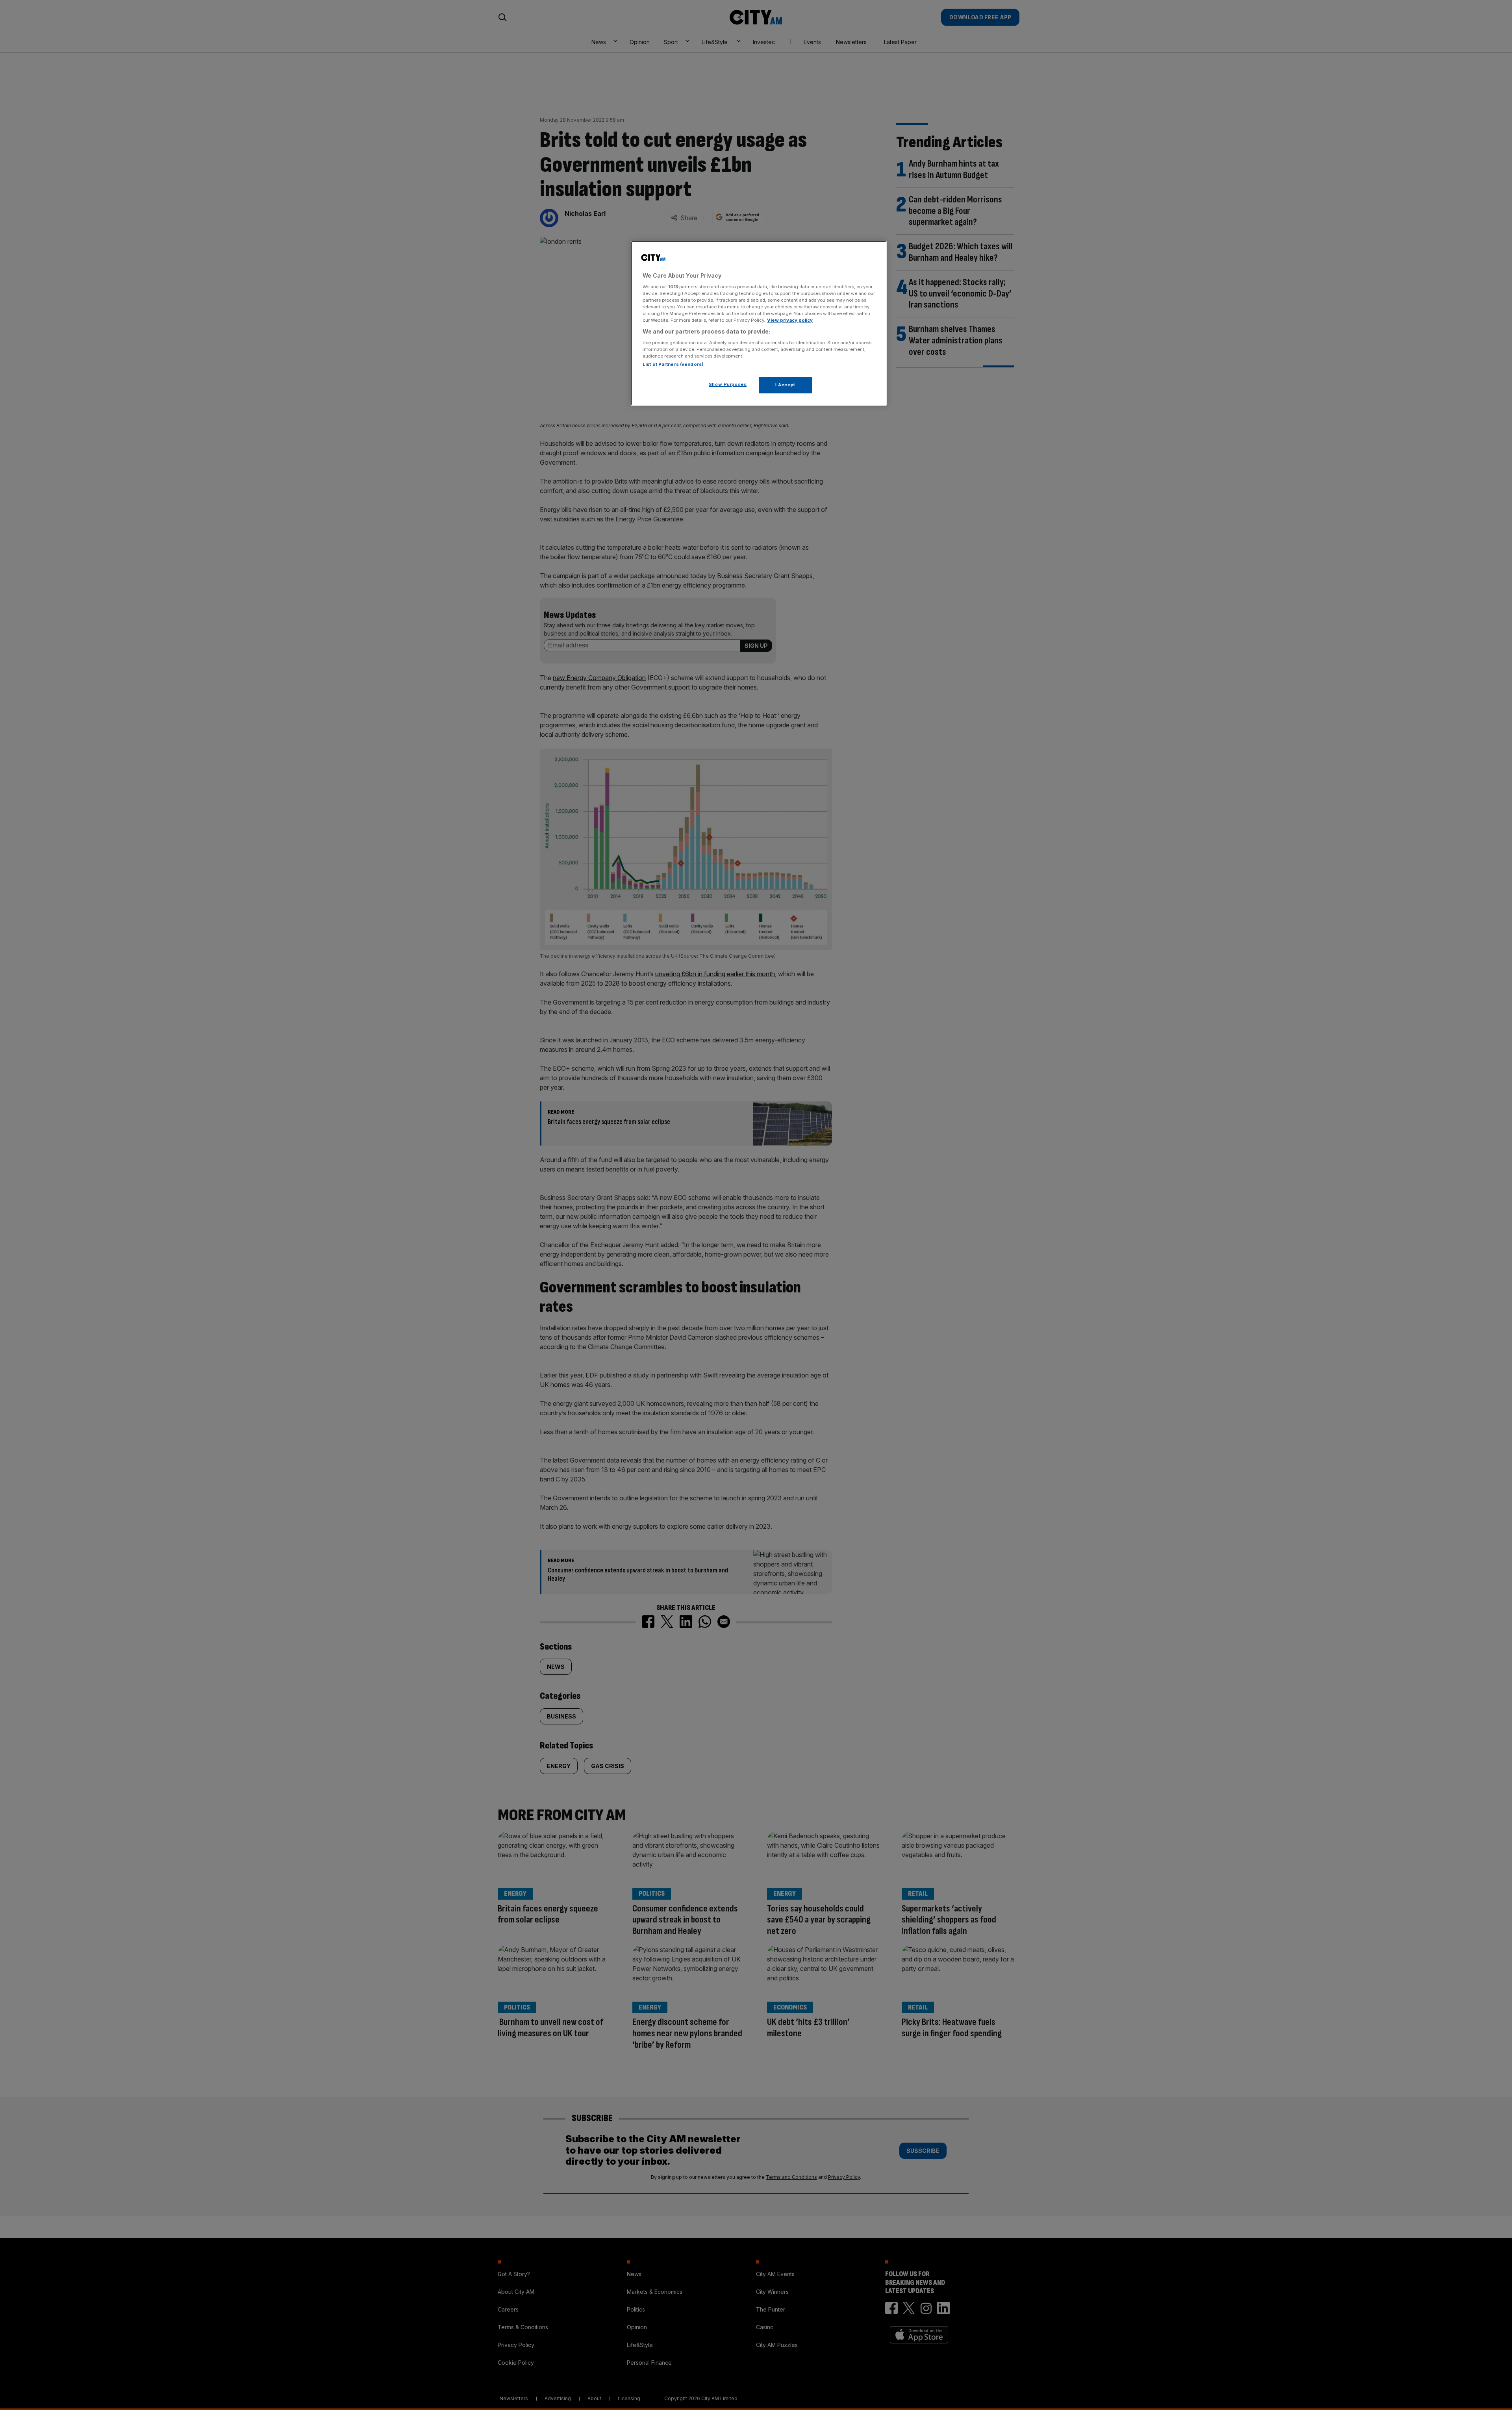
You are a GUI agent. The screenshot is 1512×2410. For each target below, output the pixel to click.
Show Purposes (728, 384)
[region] (759, 323)
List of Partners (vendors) (673, 364)
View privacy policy (790, 320)
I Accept (785, 385)
